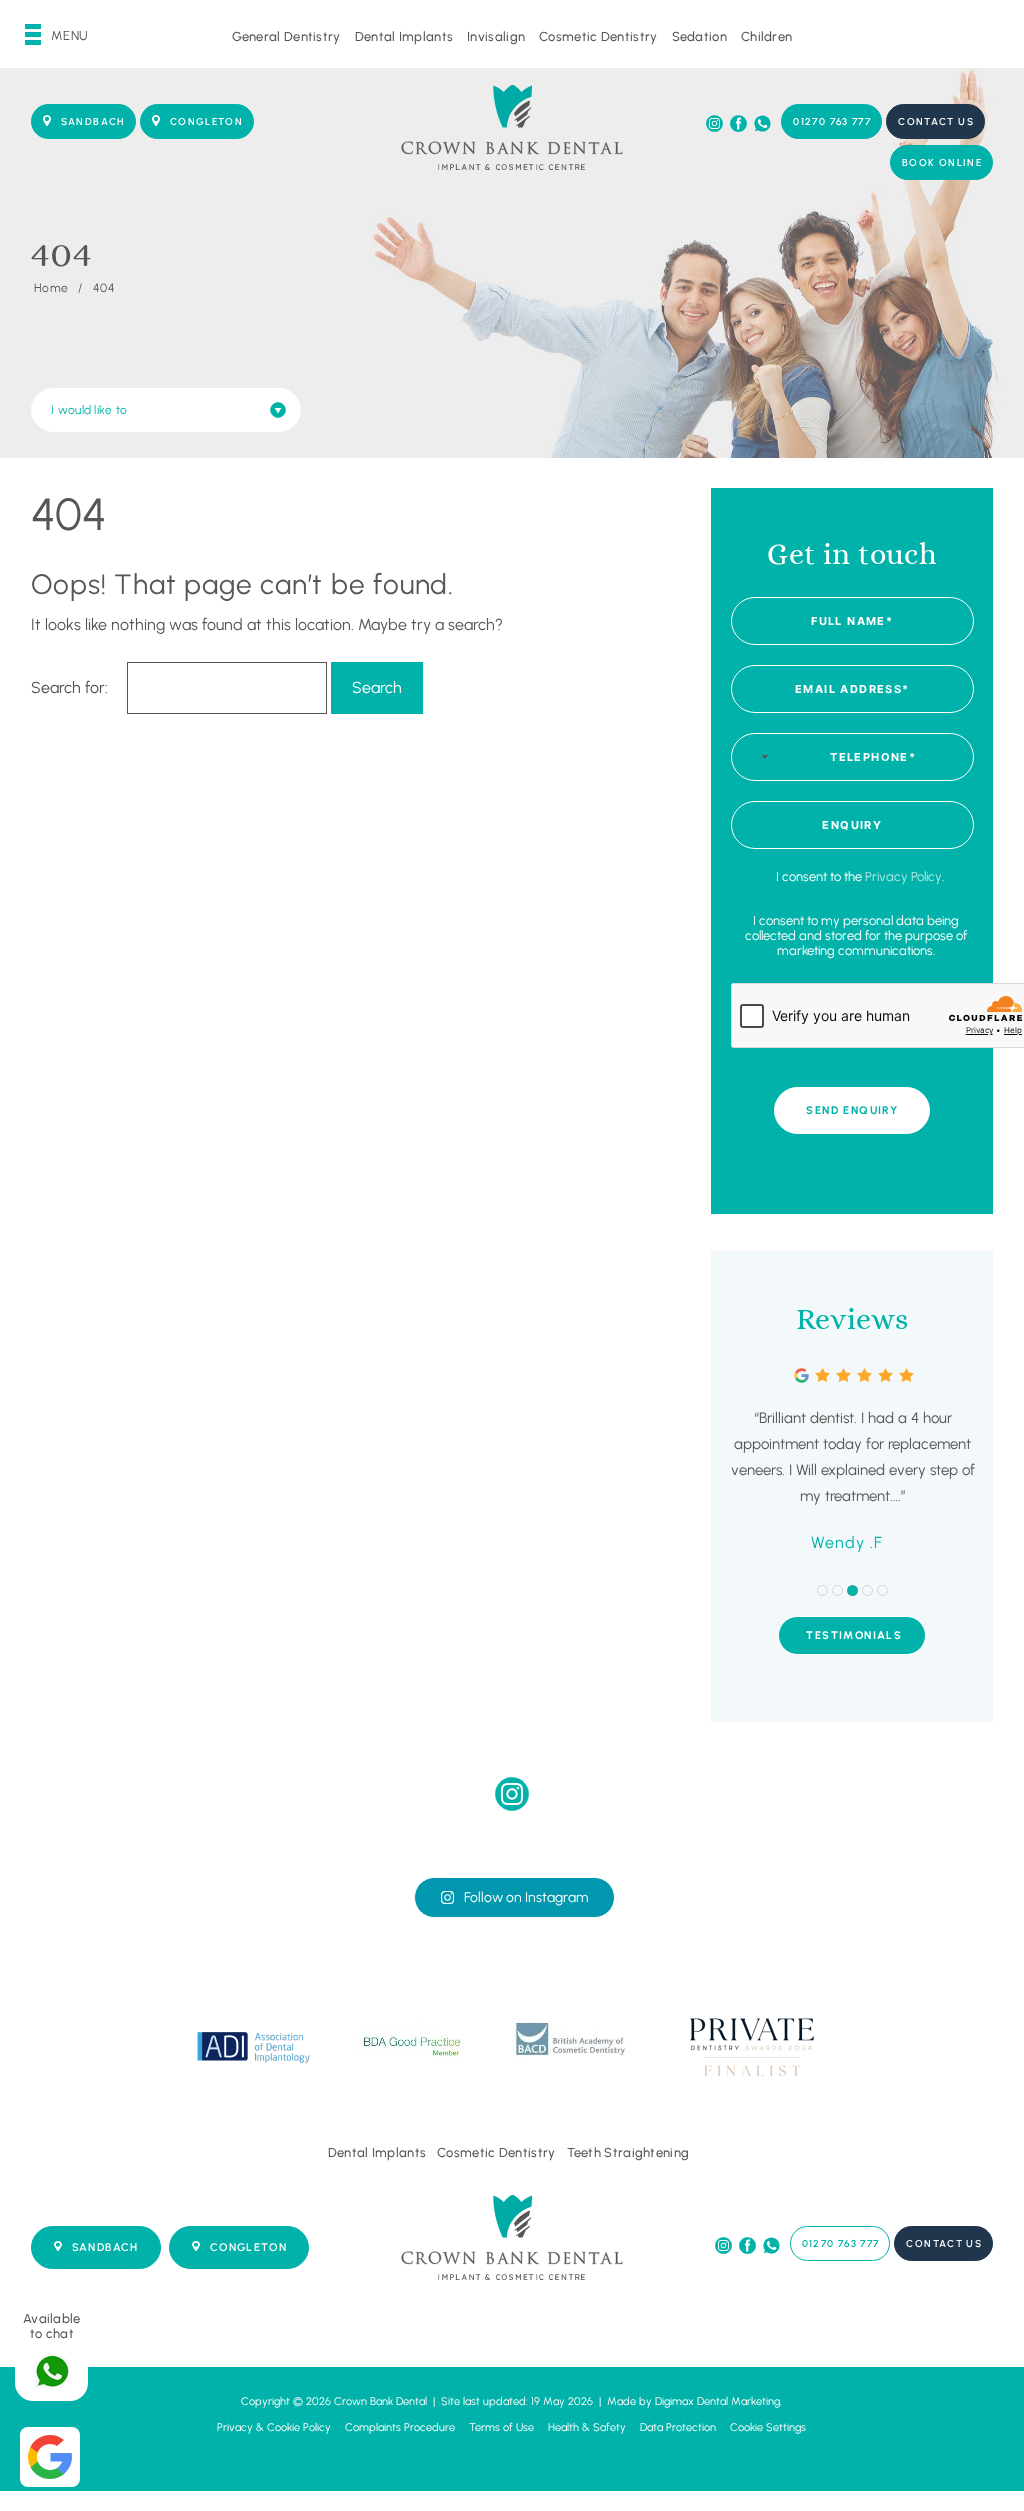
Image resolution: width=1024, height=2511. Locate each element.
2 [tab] (837, 1590)
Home (51, 288)
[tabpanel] (853, 1461)
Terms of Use (501, 2427)
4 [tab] (867, 1590)
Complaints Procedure (400, 2427)
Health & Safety (587, 2427)
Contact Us (936, 121)
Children (766, 36)
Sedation (699, 36)
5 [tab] (882, 1590)
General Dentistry (286, 36)
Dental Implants (404, 36)
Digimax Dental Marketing (717, 2401)
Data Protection (678, 2427)
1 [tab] (822, 1590)
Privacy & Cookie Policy (274, 2427)
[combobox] (753, 757)
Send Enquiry (852, 1110)
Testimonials (854, 1635)
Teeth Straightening (628, 2152)
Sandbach (93, 121)
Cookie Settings (768, 2427)
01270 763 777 (832, 121)
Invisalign (496, 36)
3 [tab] (852, 1590)
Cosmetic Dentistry (598, 36)
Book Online (942, 162)
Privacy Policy (903, 876)
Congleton (206, 121)
